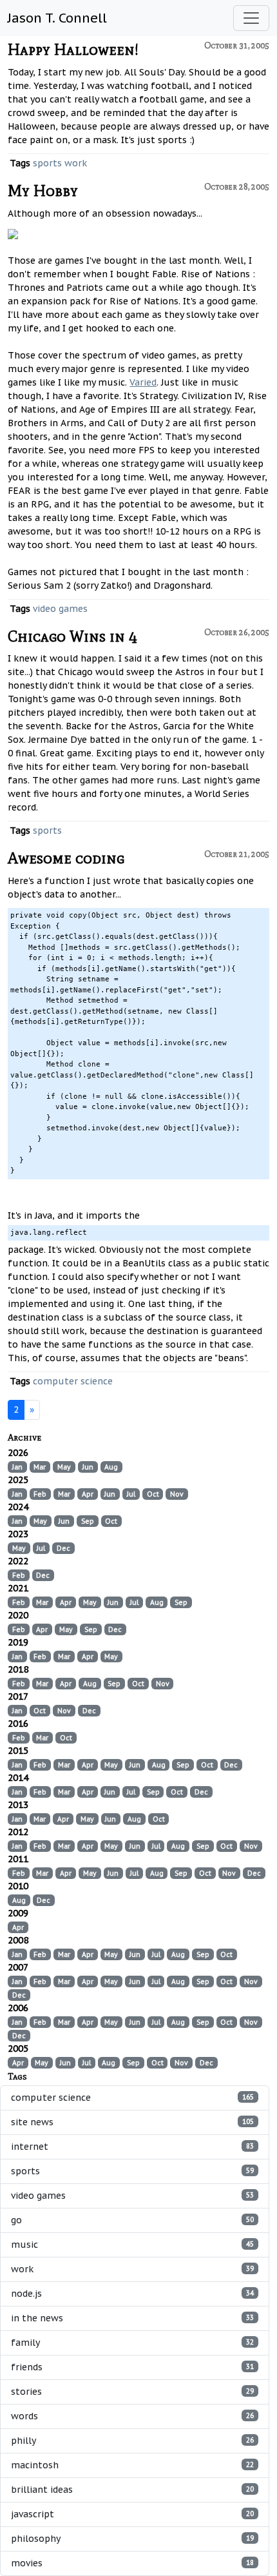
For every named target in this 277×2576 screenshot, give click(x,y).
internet (132, 2147)
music (132, 2245)
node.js (132, 2294)
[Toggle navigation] (251, 18)
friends (132, 2367)
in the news (132, 2318)
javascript (132, 2514)
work (76, 163)
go (132, 2220)
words (132, 2416)
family (132, 2343)
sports (47, 163)
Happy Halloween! (73, 49)
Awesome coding (66, 858)
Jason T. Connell (57, 18)
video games (60, 609)
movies (132, 2563)
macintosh (132, 2465)
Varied (143, 382)
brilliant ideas (132, 2490)
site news (132, 2122)
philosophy (132, 2539)
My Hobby (43, 191)
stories (132, 2392)
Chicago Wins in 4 (72, 636)
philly (132, 2441)
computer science (73, 1381)
